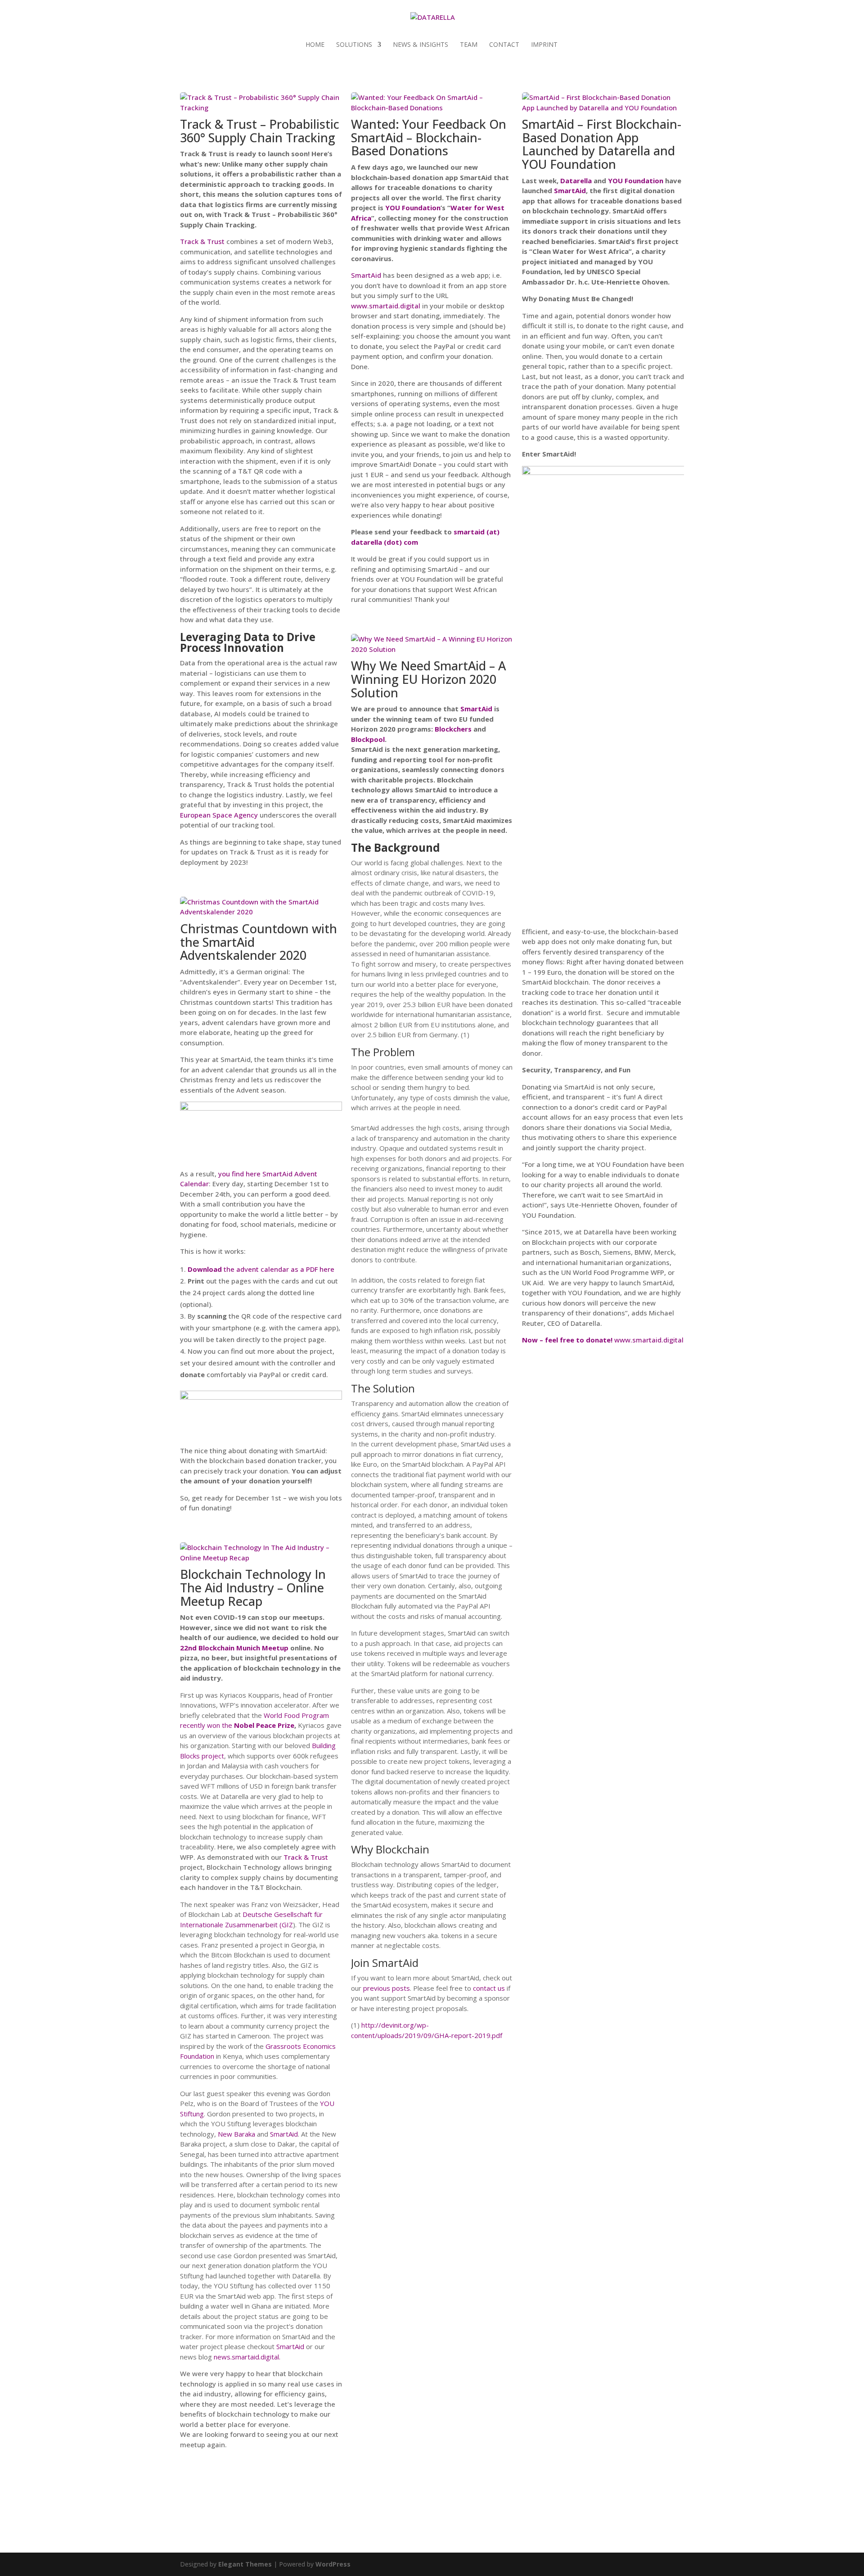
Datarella (576, 181)
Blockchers (453, 729)
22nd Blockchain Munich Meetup (234, 1648)
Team (469, 45)
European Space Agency (219, 815)
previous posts (387, 1988)
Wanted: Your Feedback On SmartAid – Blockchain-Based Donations (429, 137)
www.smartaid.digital (386, 306)
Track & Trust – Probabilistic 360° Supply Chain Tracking (260, 131)
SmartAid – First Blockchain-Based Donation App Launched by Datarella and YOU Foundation (602, 144)
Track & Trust (202, 241)
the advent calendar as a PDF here (261, 1269)
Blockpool (368, 739)
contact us (489, 1988)
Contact (504, 45)
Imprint (544, 45)
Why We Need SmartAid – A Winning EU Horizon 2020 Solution (428, 679)
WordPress (333, 2564)
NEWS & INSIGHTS (421, 45)
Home (315, 45)
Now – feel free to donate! (568, 1340)
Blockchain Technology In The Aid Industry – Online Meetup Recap (253, 1587)
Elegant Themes (245, 2564)
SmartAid (290, 2346)
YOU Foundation (413, 208)
